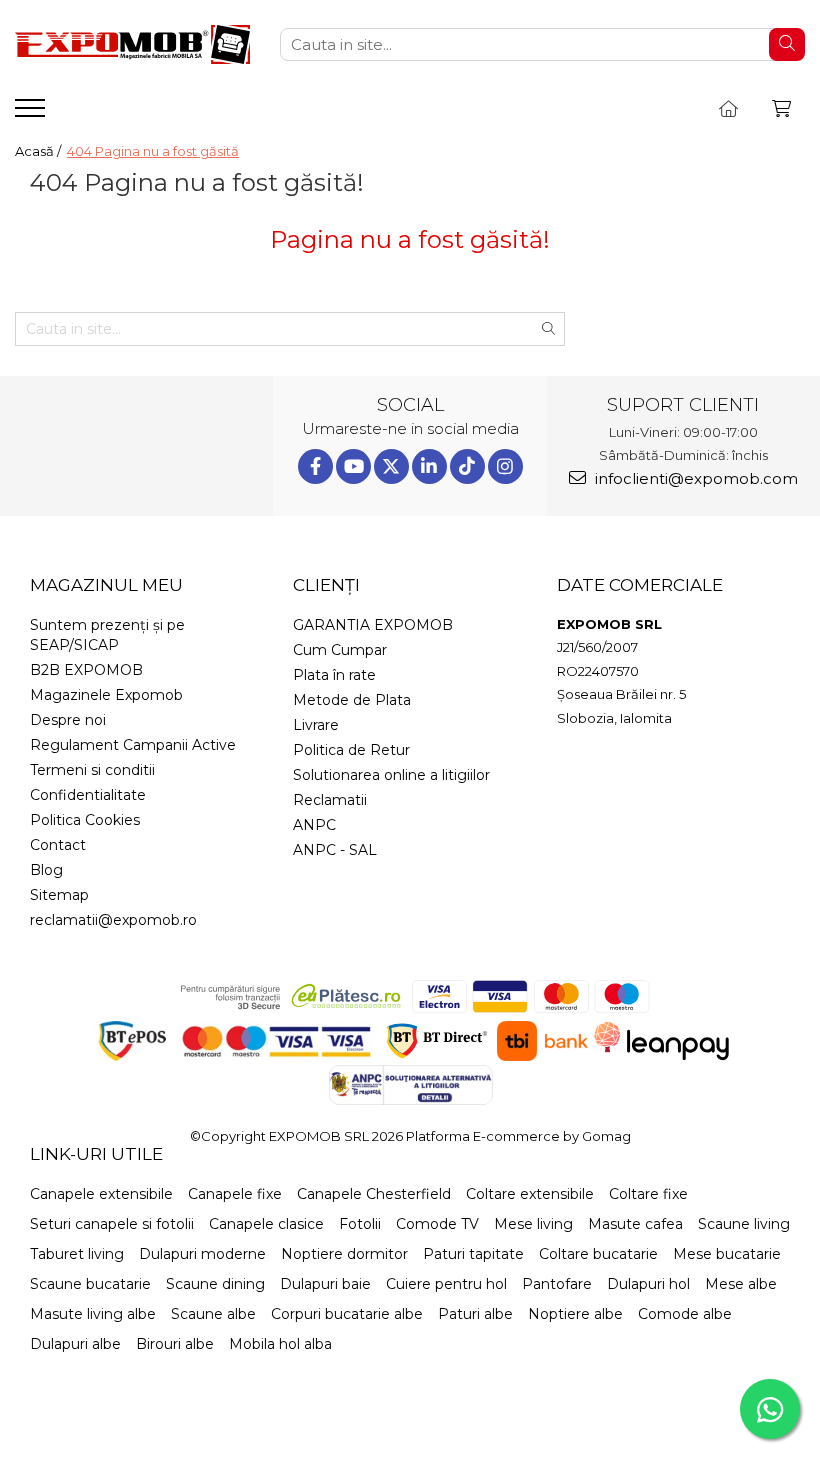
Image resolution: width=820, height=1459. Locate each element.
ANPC (314, 825)
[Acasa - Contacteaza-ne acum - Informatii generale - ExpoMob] (132, 44)
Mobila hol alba (280, 1344)
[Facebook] (315, 466)
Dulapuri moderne (202, 1254)
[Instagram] (505, 466)
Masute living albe (93, 1314)
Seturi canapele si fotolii (112, 1224)
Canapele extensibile (101, 1194)
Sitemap (59, 895)
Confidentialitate (88, 795)
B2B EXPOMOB (86, 670)
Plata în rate (334, 675)
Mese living (533, 1224)
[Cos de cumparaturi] (781, 109)
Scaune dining (215, 1284)
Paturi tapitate (473, 1254)
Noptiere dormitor (344, 1254)
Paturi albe (475, 1314)
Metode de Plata (352, 700)
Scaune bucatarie (90, 1284)
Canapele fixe (235, 1194)
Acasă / (39, 151)
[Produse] (32, 114)
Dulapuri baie (325, 1284)
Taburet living (77, 1254)
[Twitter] (391, 466)
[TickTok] (467, 466)
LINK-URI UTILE (96, 1154)
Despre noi (68, 720)
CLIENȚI (326, 585)
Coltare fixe (648, 1194)
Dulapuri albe (75, 1344)
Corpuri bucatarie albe (347, 1314)
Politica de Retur (351, 750)
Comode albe (685, 1314)
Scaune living (744, 1224)
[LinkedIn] (429, 466)
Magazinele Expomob (106, 695)
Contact (58, 845)
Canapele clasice (266, 1224)
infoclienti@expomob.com (694, 478)
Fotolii (360, 1224)
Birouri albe (175, 1344)
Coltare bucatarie (598, 1254)
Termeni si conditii (92, 770)
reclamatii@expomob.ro (113, 920)
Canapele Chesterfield (374, 1194)
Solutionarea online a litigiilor (391, 775)
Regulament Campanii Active (133, 745)
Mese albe (741, 1284)
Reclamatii (330, 800)
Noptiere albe (575, 1314)
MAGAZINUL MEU (106, 585)
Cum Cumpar (340, 650)
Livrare (316, 725)
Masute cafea (635, 1224)
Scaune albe (213, 1314)
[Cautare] (787, 44)
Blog (46, 870)
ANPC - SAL (335, 850)
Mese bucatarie (727, 1254)
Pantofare (557, 1284)
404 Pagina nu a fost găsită (153, 151)
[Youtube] (353, 466)
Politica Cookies (85, 820)
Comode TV (437, 1224)
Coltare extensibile (530, 1194)
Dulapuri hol (648, 1284)
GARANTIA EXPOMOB (373, 625)
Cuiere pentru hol (446, 1284)
